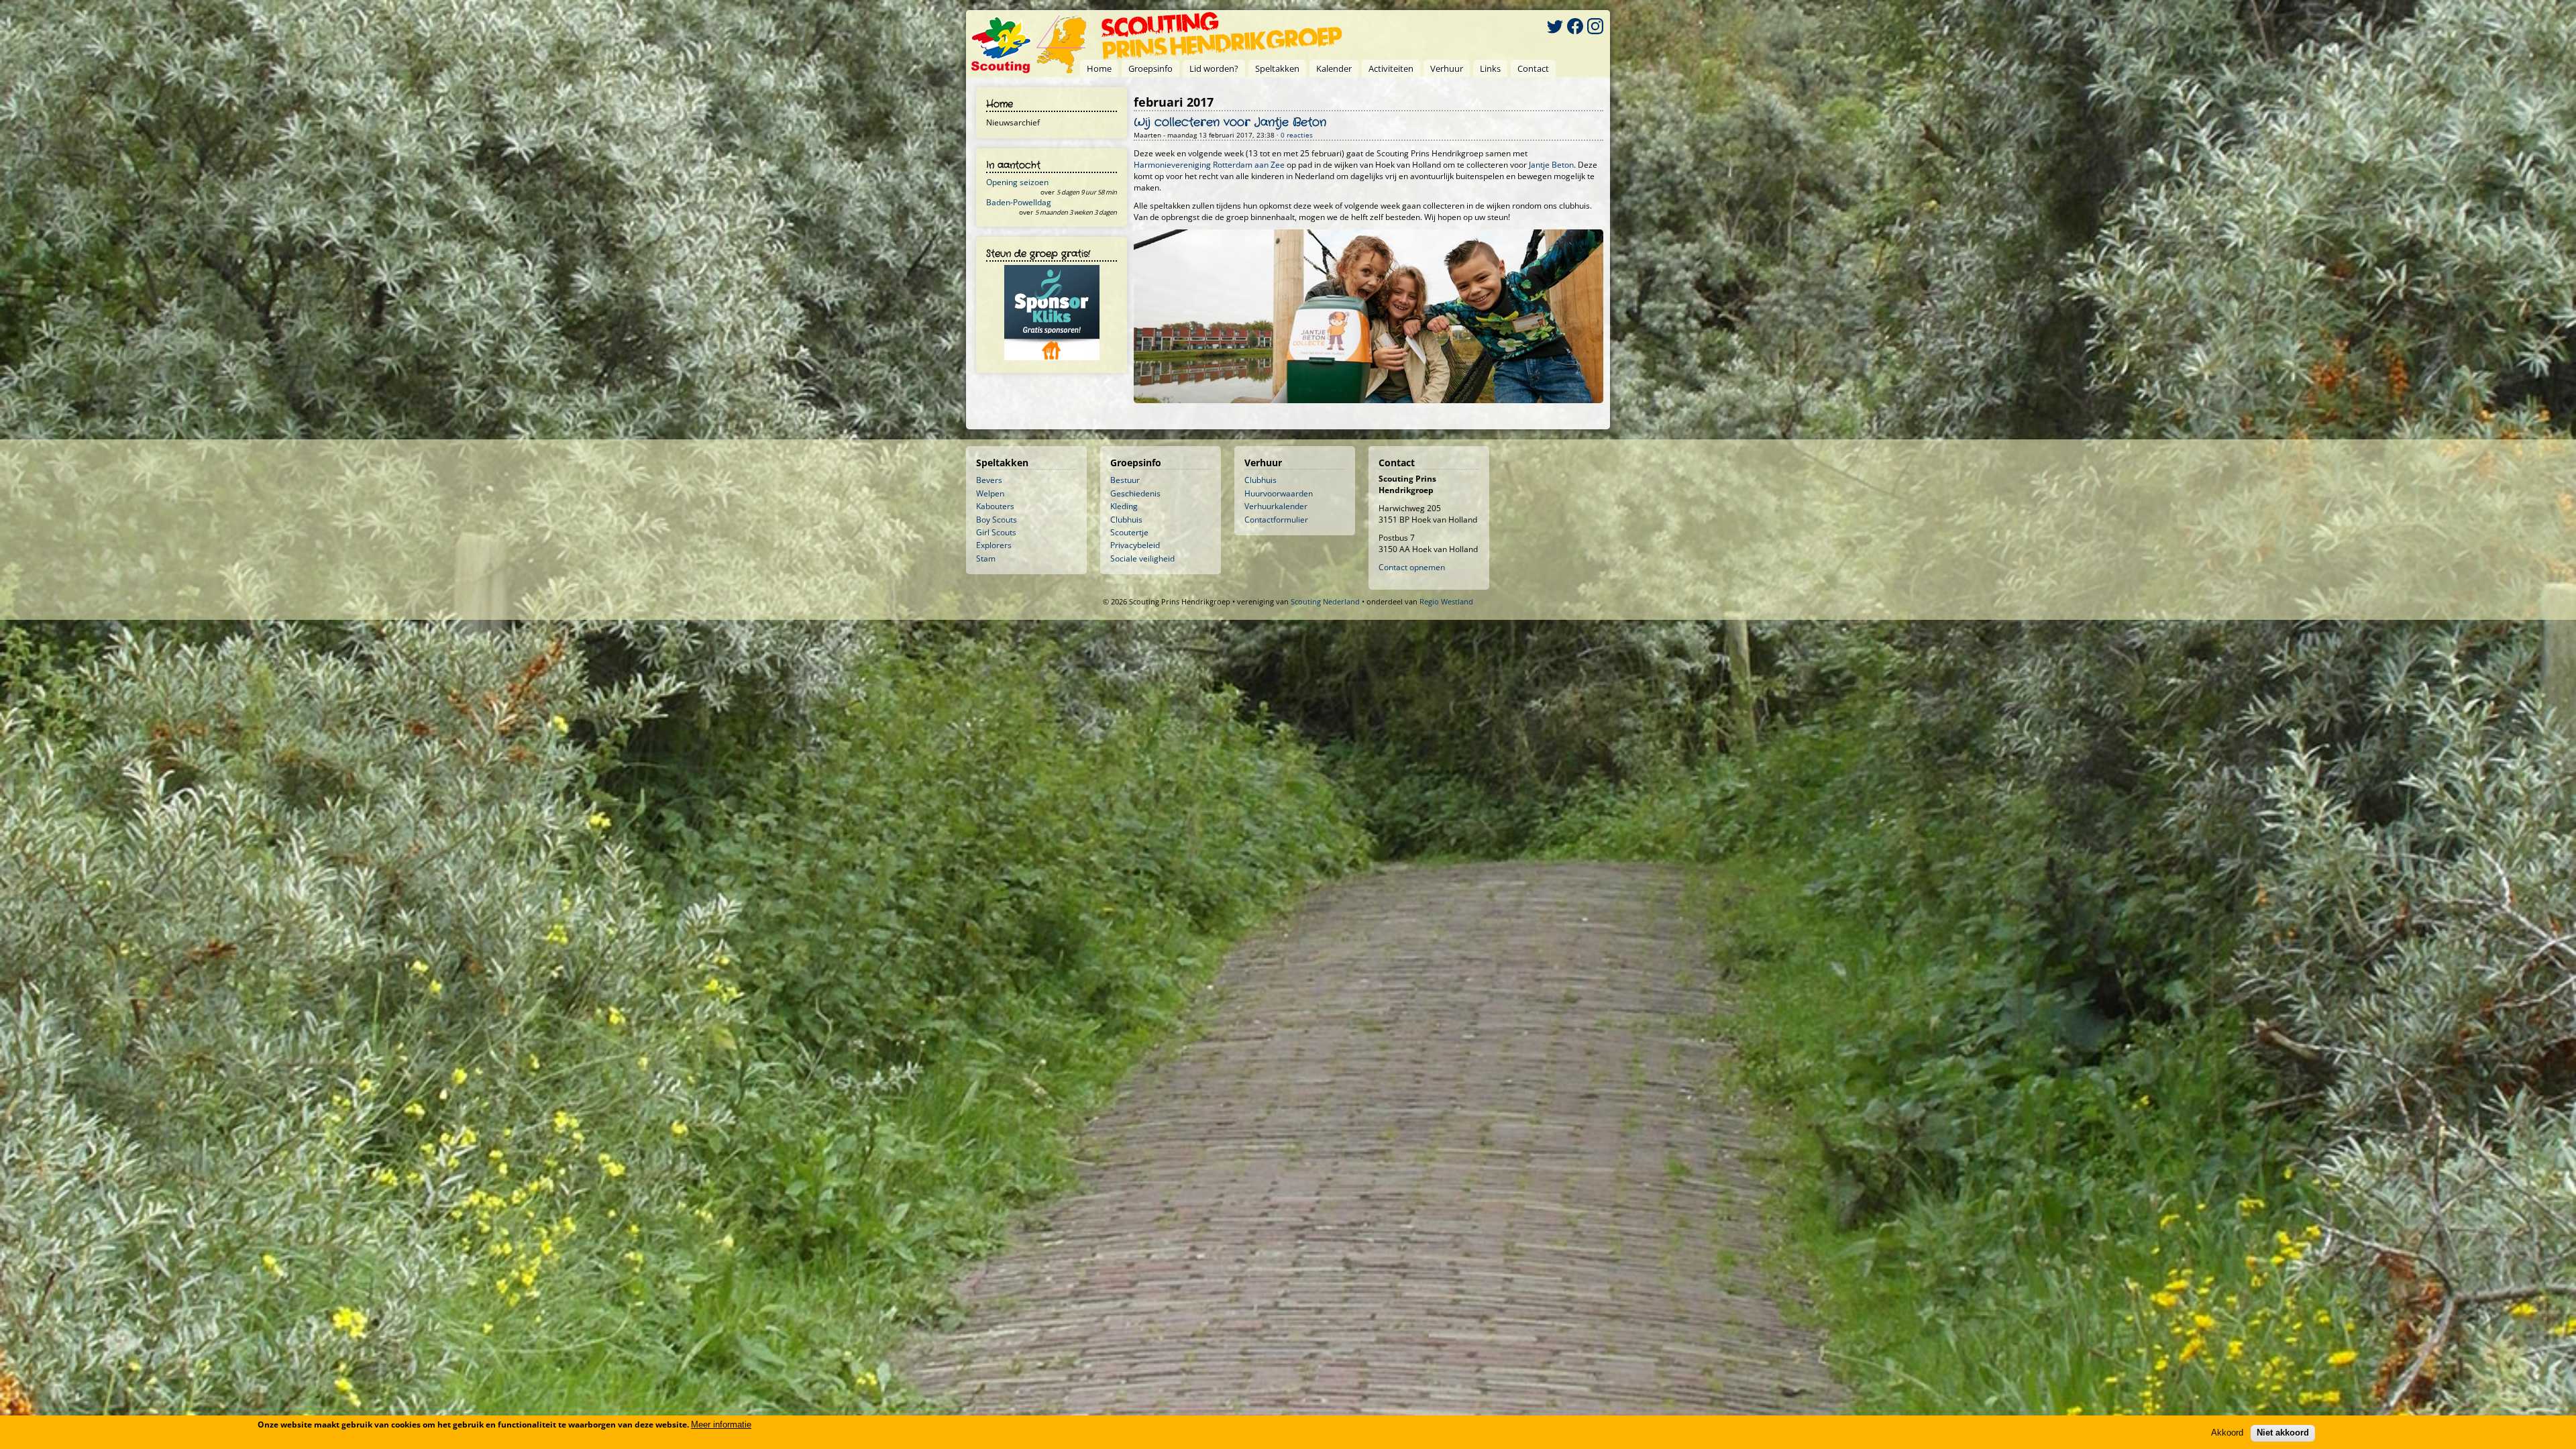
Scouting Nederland (1325, 601)
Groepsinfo (1150, 68)
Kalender (1334, 68)
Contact (1533, 68)
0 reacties (1297, 135)
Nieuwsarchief (1013, 122)
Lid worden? (1214, 68)
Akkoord (2227, 1433)
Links (1490, 68)
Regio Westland (1446, 601)
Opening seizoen (1017, 182)
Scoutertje (1129, 532)
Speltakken (1277, 68)
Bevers (989, 480)
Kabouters (995, 506)
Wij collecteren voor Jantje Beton (1230, 123)
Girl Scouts (996, 532)
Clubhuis (1126, 520)
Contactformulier (1276, 520)
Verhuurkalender (1276, 506)
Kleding (1124, 506)
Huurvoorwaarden (1279, 493)
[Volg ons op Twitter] (1555, 28)
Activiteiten (1391, 68)
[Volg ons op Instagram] (1595, 28)
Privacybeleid (1135, 545)
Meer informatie (721, 1425)
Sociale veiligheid (1142, 558)
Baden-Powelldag (1019, 202)
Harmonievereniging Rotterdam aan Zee (1209, 165)
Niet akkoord (2283, 1433)
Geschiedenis (1135, 493)
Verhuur (1447, 68)
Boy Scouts (997, 520)
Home (1099, 68)
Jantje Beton (1551, 165)
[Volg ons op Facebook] (1575, 28)
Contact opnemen (1412, 567)
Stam (986, 558)
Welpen (990, 493)
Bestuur (1125, 480)
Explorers (994, 545)
